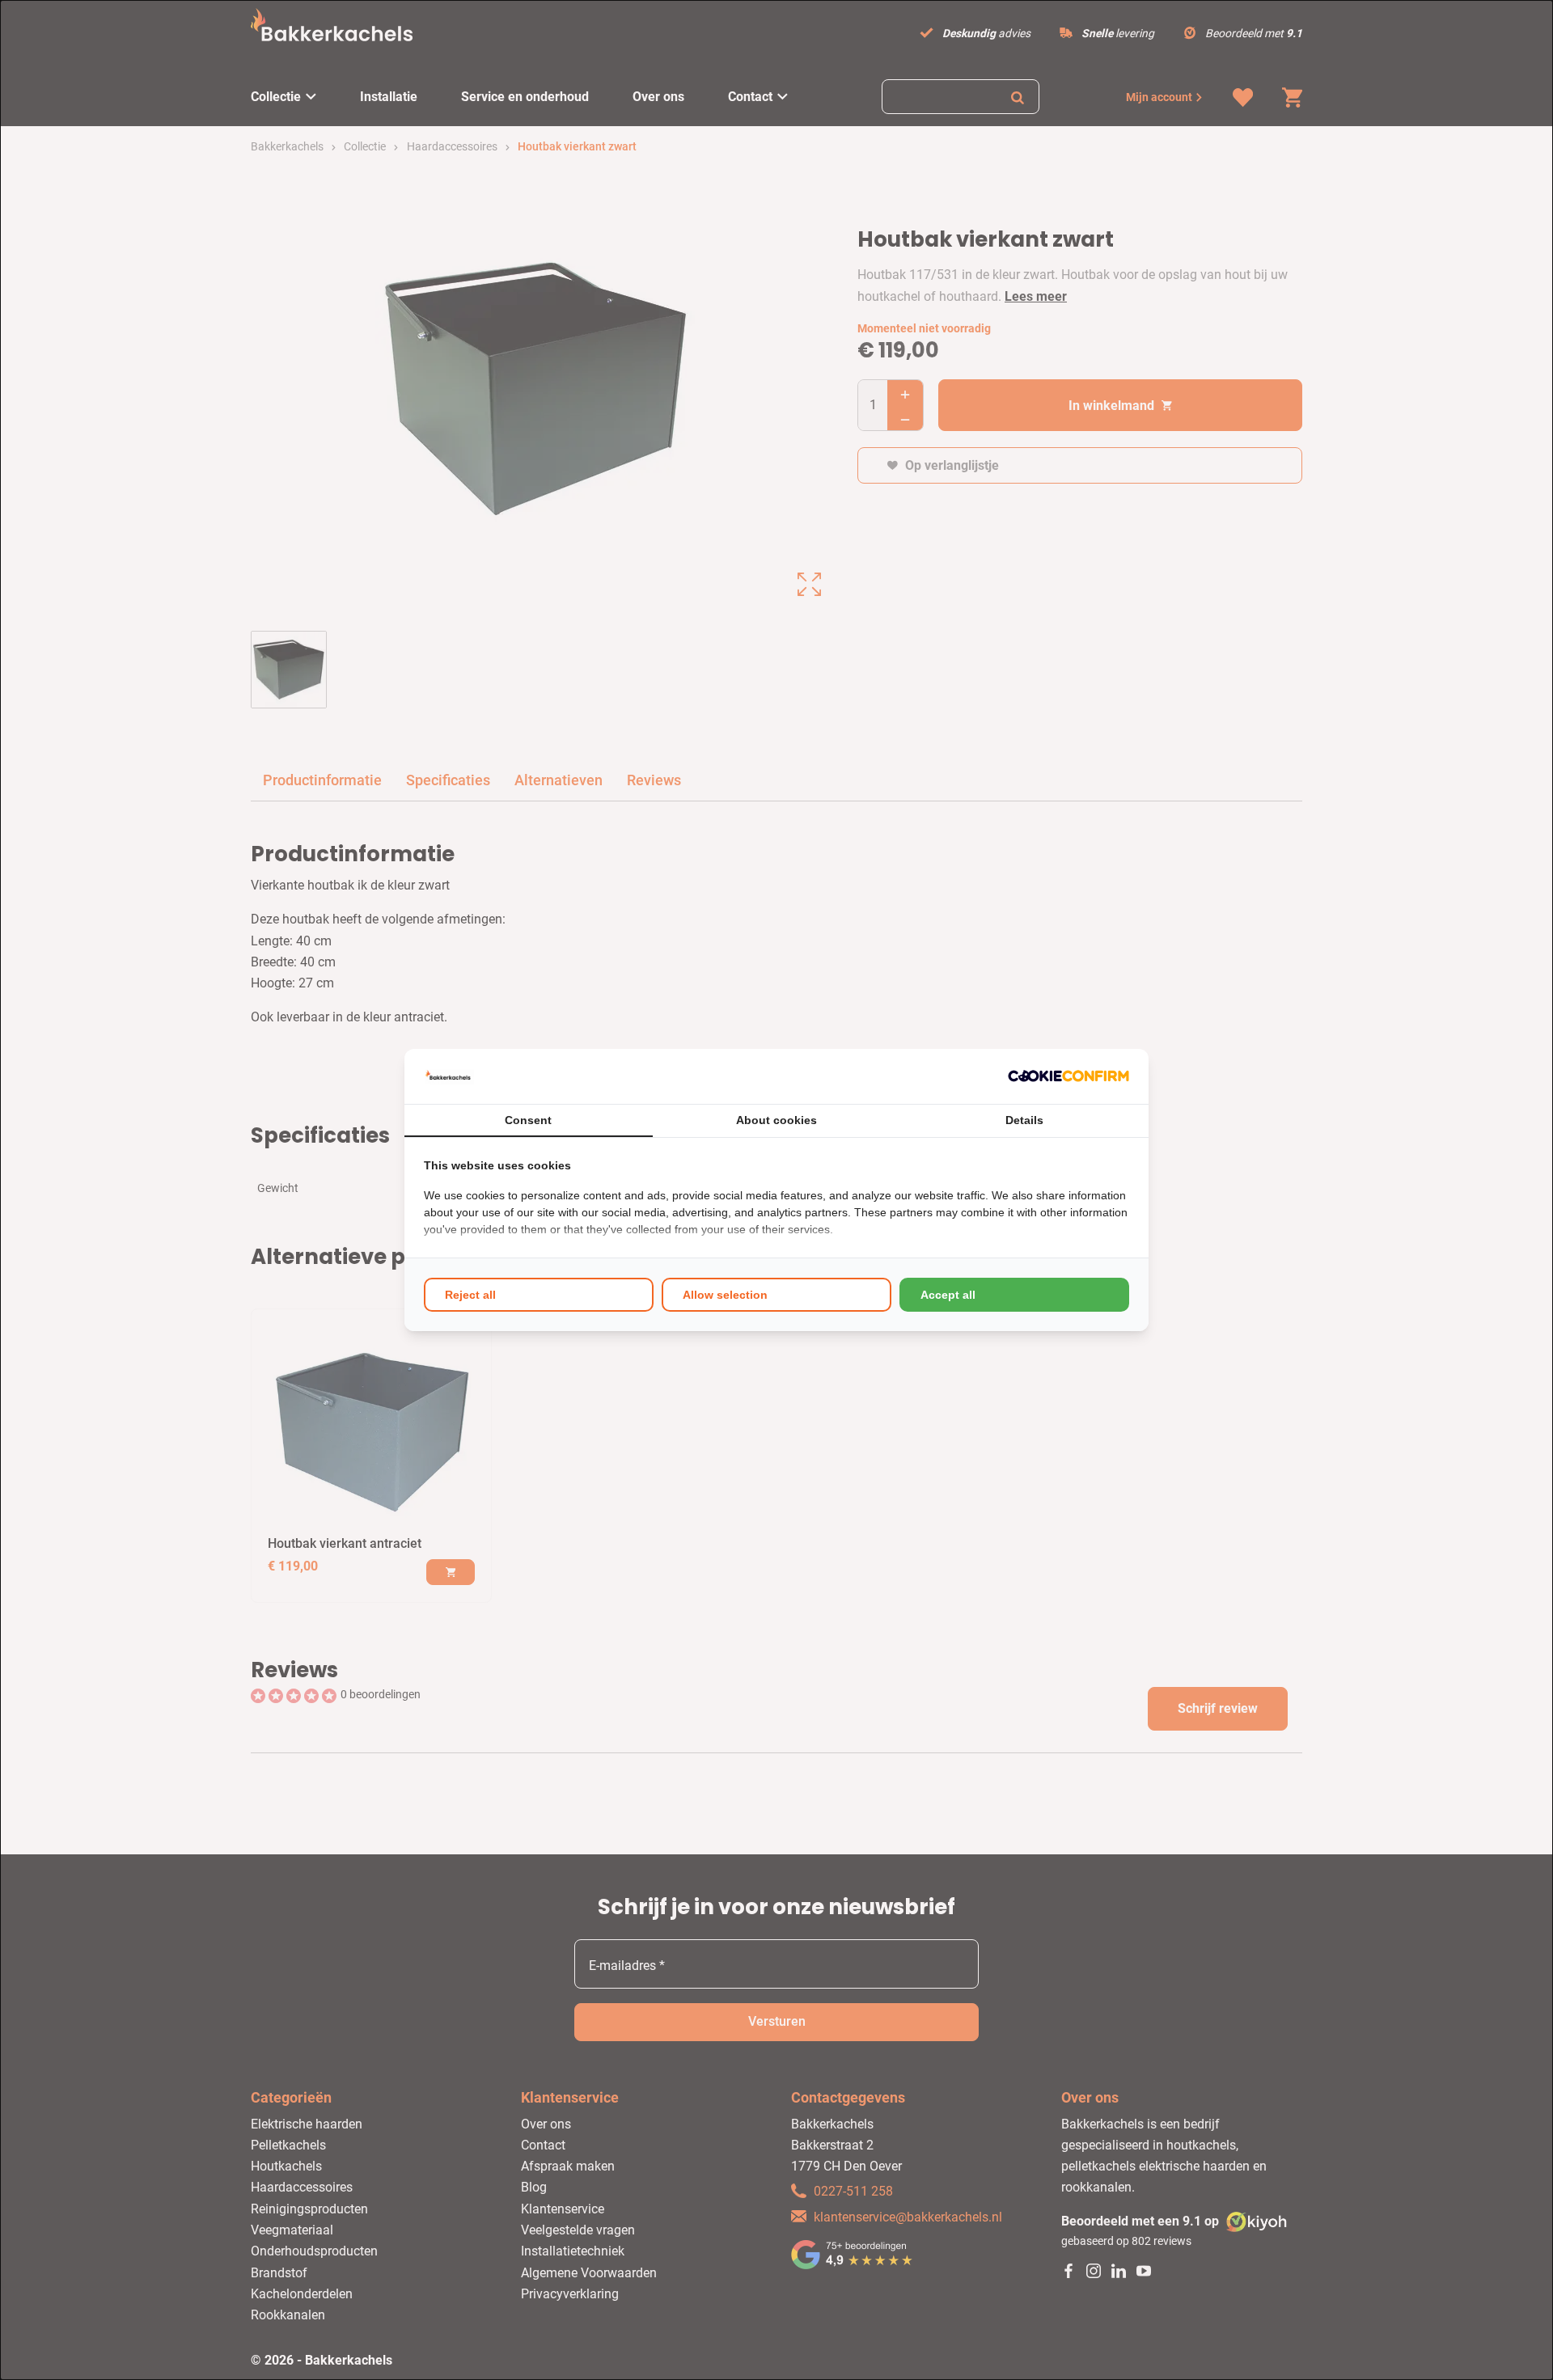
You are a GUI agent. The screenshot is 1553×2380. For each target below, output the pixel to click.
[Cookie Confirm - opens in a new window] (1068, 1076)
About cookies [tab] (776, 1120)
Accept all (948, 1295)
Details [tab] (1024, 1120)
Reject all (470, 1295)
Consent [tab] (528, 1120)
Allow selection (725, 1295)
